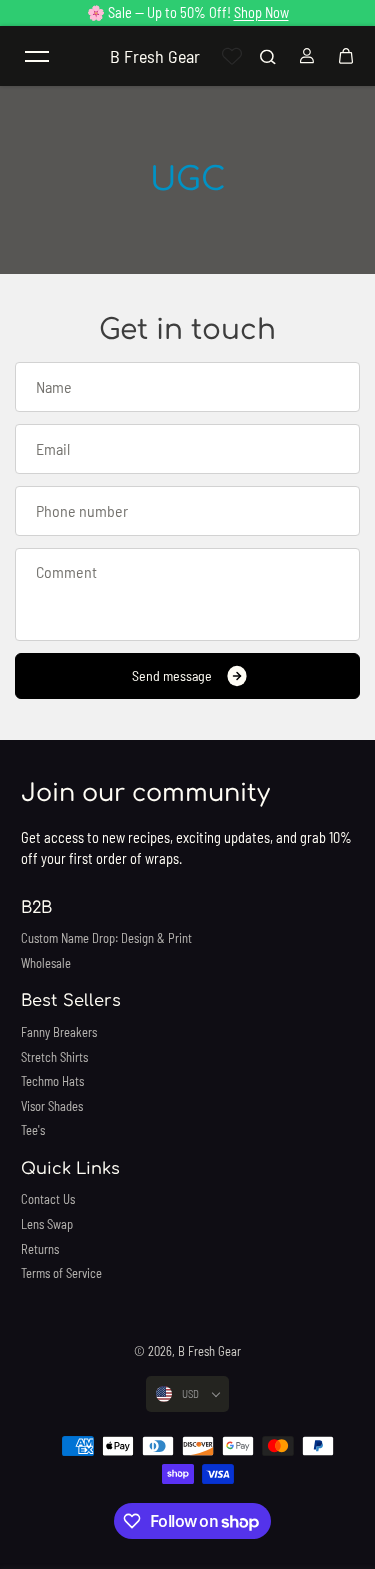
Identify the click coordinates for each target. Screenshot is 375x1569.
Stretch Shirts (54, 1057)
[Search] (268, 56)
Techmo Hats (52, 1081)
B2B (36, 908)
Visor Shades (52, 1106)
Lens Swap (47, 1224)
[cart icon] (346, 56)
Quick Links (70, 1169)
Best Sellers (71, 1001)
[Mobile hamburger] (37, 56)
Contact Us (48, 1199)
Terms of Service (61, 1273)
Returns (40, 1249)
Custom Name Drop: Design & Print (106, 938)
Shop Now (261, 12)
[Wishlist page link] (232, 56)
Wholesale (46, 963)
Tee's (33, 1130)
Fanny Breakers (59, 1032)
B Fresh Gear (209, 1351)
